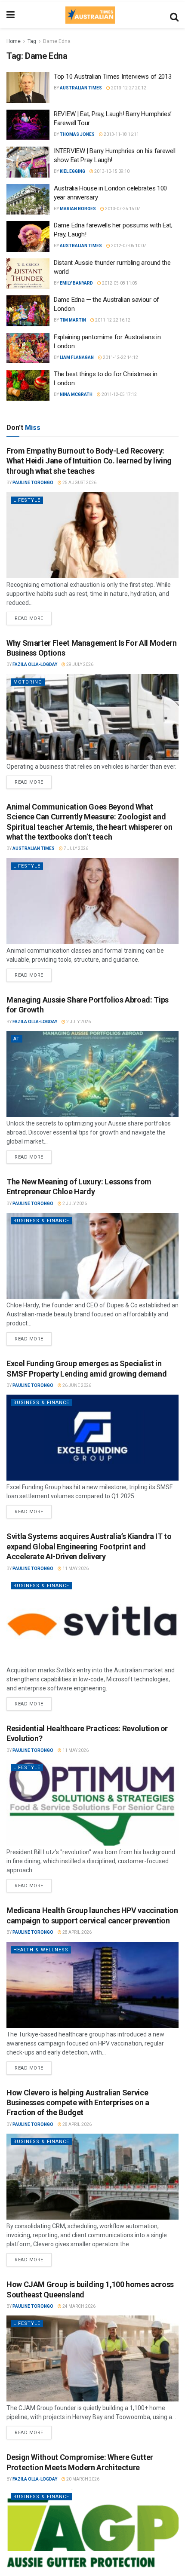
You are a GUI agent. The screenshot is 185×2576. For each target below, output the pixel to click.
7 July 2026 (76, 848)
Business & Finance (41, 1221)
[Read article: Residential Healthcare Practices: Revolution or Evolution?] (92, 1803)
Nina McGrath (76, 394)
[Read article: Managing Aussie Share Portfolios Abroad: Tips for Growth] (92, 1074)
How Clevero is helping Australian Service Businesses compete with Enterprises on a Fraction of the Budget (78, 2103)
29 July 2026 (79, 664)
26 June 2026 (76, 1385)
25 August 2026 (79, 483)
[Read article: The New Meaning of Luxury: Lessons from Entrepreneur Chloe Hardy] (92, 1256)
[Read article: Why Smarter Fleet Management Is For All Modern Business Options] (92, 717)
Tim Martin (73, 320)
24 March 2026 (79, 2306)
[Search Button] (174, 15)
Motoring (28, 682)
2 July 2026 (78, 1022)
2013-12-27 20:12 (128, 88)
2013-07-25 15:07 (122, 209)
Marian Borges (78, 209)
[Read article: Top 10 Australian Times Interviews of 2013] (28, 88)
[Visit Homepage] (90, 15)
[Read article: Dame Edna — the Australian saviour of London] (28, 311)
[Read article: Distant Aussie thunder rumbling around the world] (28, 274)
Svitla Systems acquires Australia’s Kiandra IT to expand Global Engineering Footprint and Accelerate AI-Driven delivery (89, 1546)
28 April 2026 (77, 1932)
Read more (33, 616)
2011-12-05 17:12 (119, 394)
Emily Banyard (76, 283)
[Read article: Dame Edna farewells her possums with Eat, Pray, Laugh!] (28, 236)
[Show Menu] (11, 15)
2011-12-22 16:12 (112, 320)
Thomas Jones (77, 134)
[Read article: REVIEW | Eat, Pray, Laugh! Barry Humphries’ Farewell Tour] (28, 125)
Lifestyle (27, 500)
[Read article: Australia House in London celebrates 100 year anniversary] (28, 199)
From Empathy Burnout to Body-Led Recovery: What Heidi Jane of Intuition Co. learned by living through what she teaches (89, 461)
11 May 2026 (75, 1569)
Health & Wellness (41, 1950)
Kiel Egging (72, 171)
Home (14, 41)
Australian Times (81, 88)
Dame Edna (57, 41)
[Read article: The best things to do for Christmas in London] (28, 385)
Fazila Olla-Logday (35, 664)
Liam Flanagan (77, 357)
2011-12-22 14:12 (120, 357)
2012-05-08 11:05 (119, 283)
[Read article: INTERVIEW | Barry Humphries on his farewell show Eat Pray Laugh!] (28, 162)
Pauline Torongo (33, 483)
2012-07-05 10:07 (128, 246)
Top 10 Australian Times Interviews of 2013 (113, 77)
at (17, 1039)
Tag (32, 41)
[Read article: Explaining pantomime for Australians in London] (28, 348)
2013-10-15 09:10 (111, 171)
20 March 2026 (82, 2479)
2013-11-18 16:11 (121, 134)
